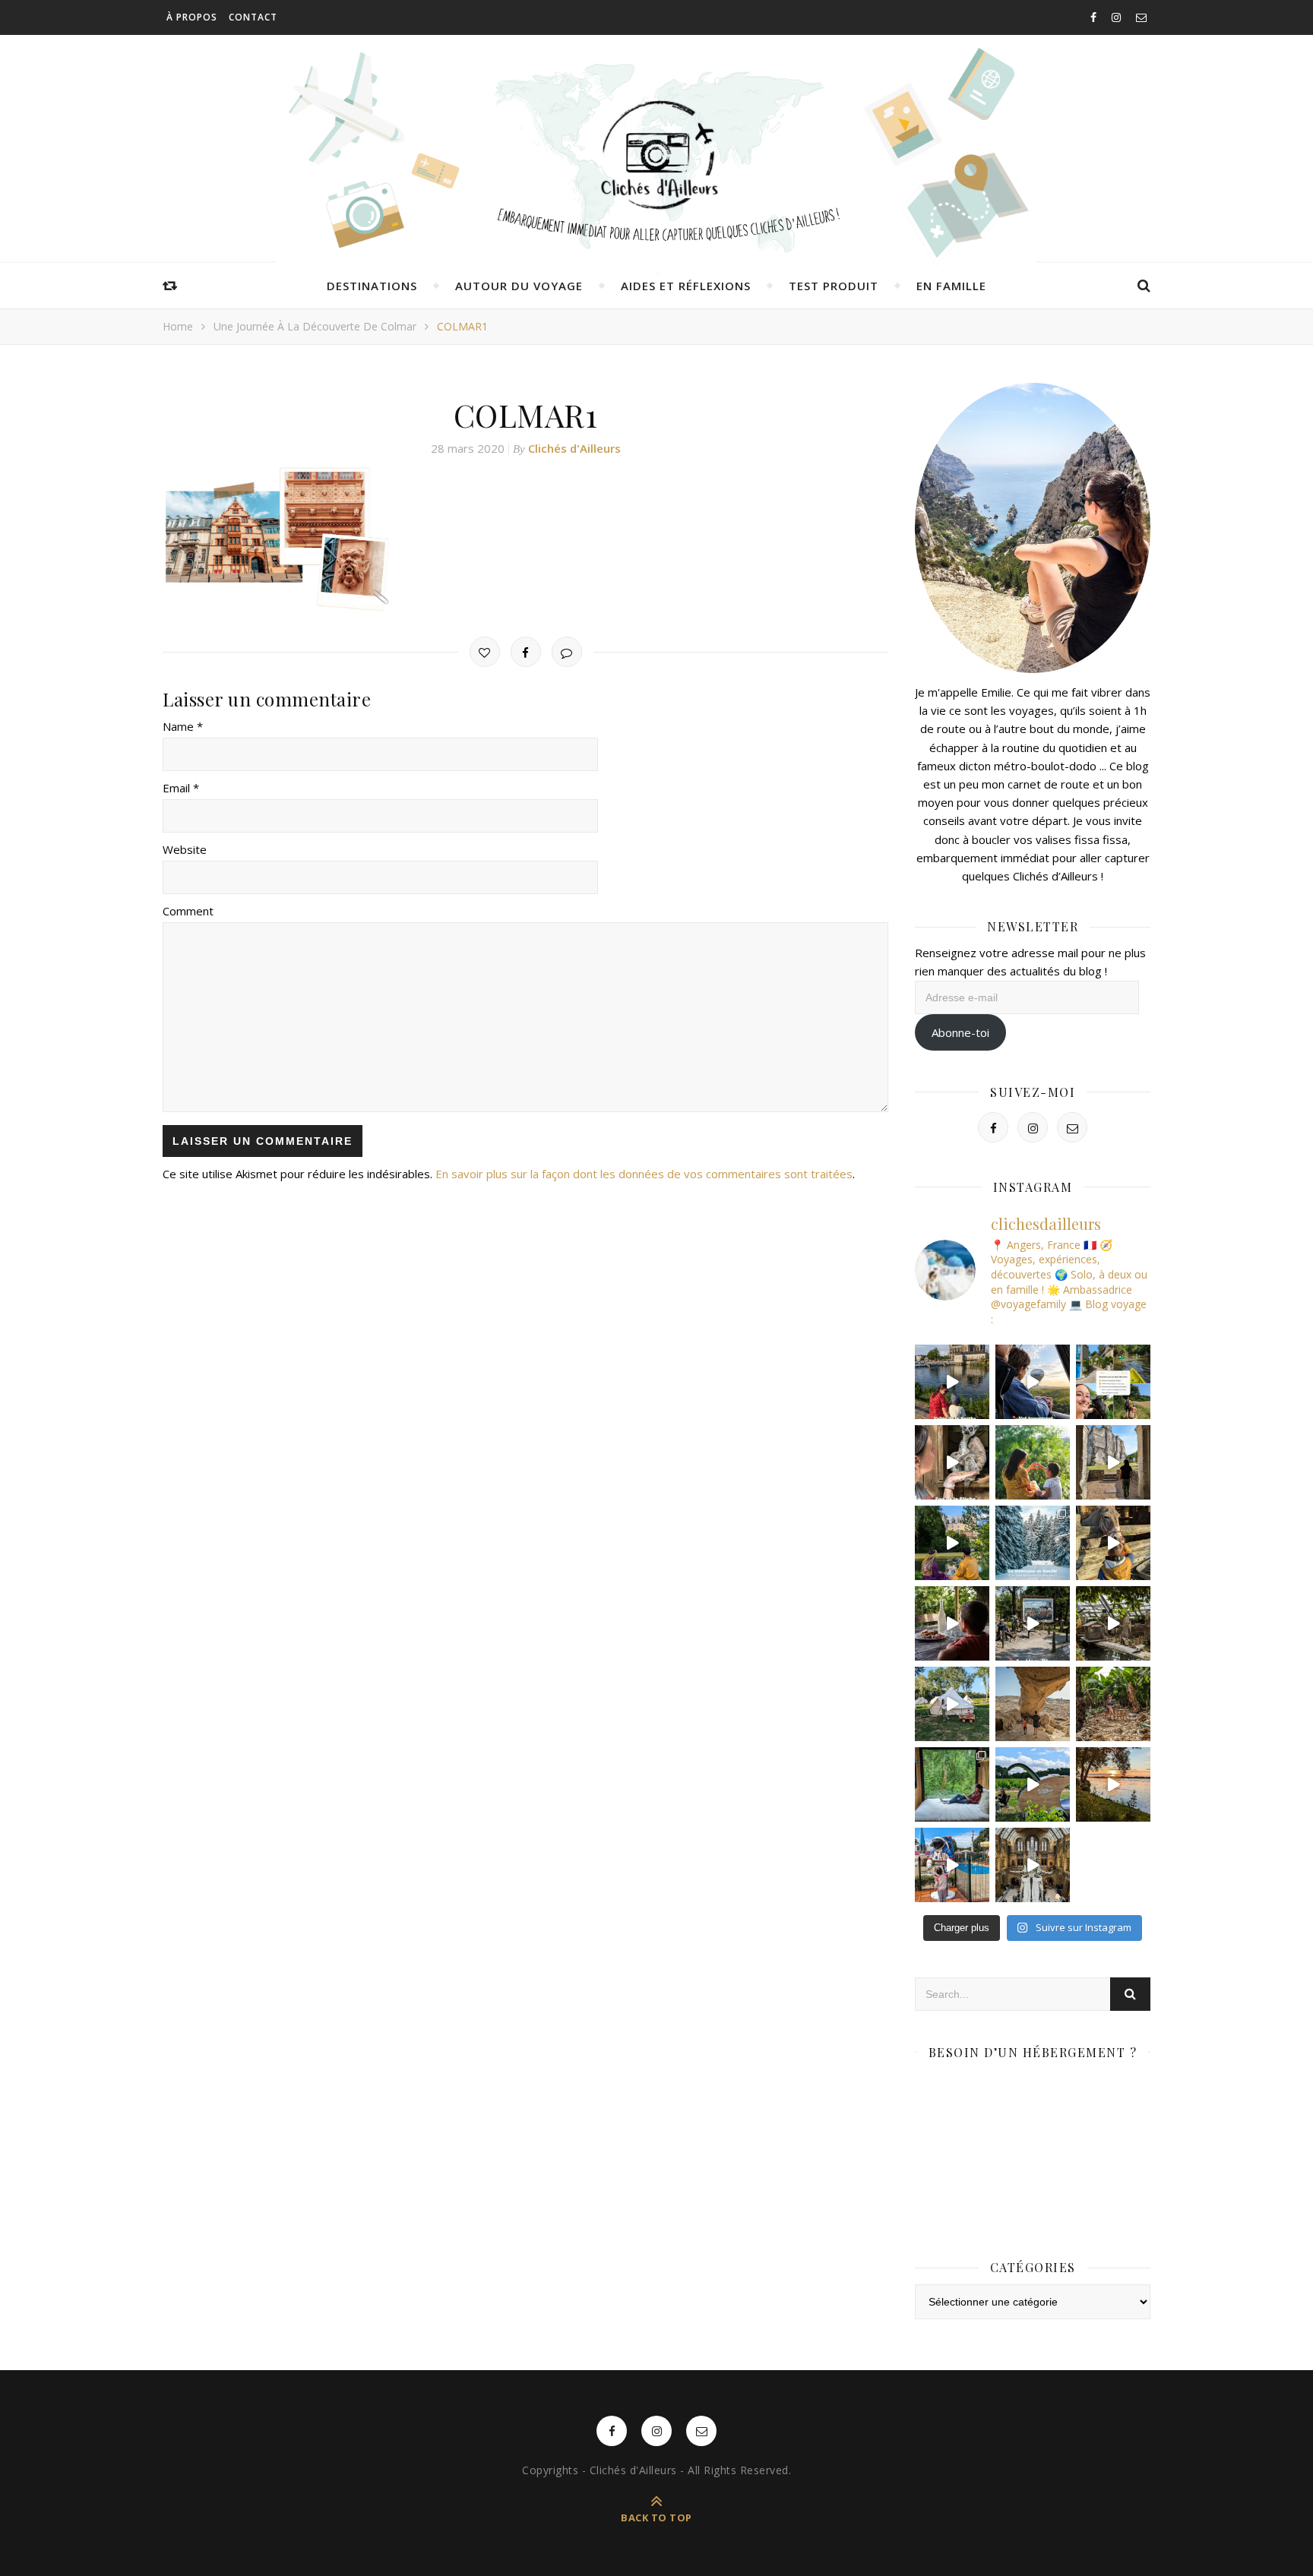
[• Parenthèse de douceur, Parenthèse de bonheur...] (952, 1784)
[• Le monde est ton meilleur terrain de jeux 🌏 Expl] (1033, 1704)
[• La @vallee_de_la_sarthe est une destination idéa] (952, 1382)
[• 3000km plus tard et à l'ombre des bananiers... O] (1113, 1704)
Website (185, 849)
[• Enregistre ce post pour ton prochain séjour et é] (1033, 1865)
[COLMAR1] (525, 540)
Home (178, 326)
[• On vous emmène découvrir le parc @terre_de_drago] (1113, 1623)
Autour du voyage (519, 286)
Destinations (372, 286)
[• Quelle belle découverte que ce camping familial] (952, 1865)
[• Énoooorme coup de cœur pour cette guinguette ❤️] (1113, 1784)
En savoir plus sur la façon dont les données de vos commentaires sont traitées (644, 1174)
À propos (192, 17)
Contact (253, 17)
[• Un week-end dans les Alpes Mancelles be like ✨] (1113, 1382)
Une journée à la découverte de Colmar (315, 326)
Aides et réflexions (686, 286)
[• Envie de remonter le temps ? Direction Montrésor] (952, 1543)
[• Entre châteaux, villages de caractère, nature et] (1113, 1462)
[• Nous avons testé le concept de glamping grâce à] (952, 1704)
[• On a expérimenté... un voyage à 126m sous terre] (1033, 1623)
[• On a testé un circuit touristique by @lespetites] (1033, 1784)
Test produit (834, 286)
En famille (951, 286)
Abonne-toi (960, 1032)
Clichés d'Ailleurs (574, 448)
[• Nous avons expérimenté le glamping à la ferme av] (952, 1623)
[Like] (485, 652)
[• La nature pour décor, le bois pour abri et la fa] (1113, 1543)
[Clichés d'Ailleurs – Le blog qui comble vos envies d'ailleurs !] (656, 156)
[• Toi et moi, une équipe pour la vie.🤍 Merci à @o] (1033, 1462)
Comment (188, 911)
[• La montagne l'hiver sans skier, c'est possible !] (1033, 1543)
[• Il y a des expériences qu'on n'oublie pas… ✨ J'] (1033, 1382)
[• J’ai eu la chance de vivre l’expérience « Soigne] (952, 1462)
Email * (181, 788)
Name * (183, 726)
